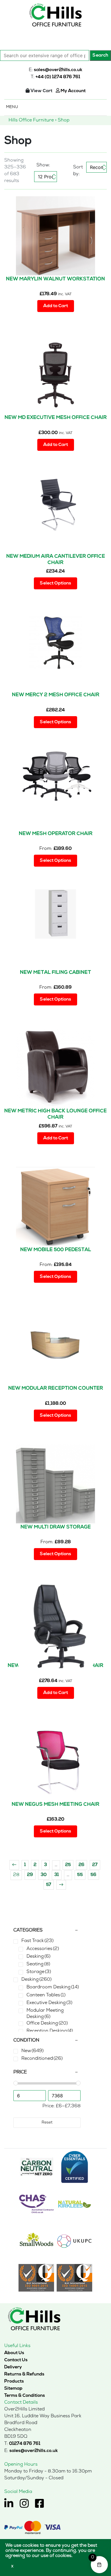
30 (44, 1875)
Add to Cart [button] (56, 306)
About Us (14, 2353)
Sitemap (13, 2389)
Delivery (13, 2367)
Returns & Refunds (24, 2374)
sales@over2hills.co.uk (58, 70)
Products (14, 2381)
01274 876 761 (25, 2444)
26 (82, 1865)
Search (100, 55)
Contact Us (16, 2360)
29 (30, 1875)
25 (68, 1865)
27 (95, 1865)
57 (49, 1885)
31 (57, 1875)
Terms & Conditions (25, 2396)
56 (93, 1875)
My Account (73, 91)
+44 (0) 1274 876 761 (58, 77)
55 (80, 1875)
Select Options (55, 583)
